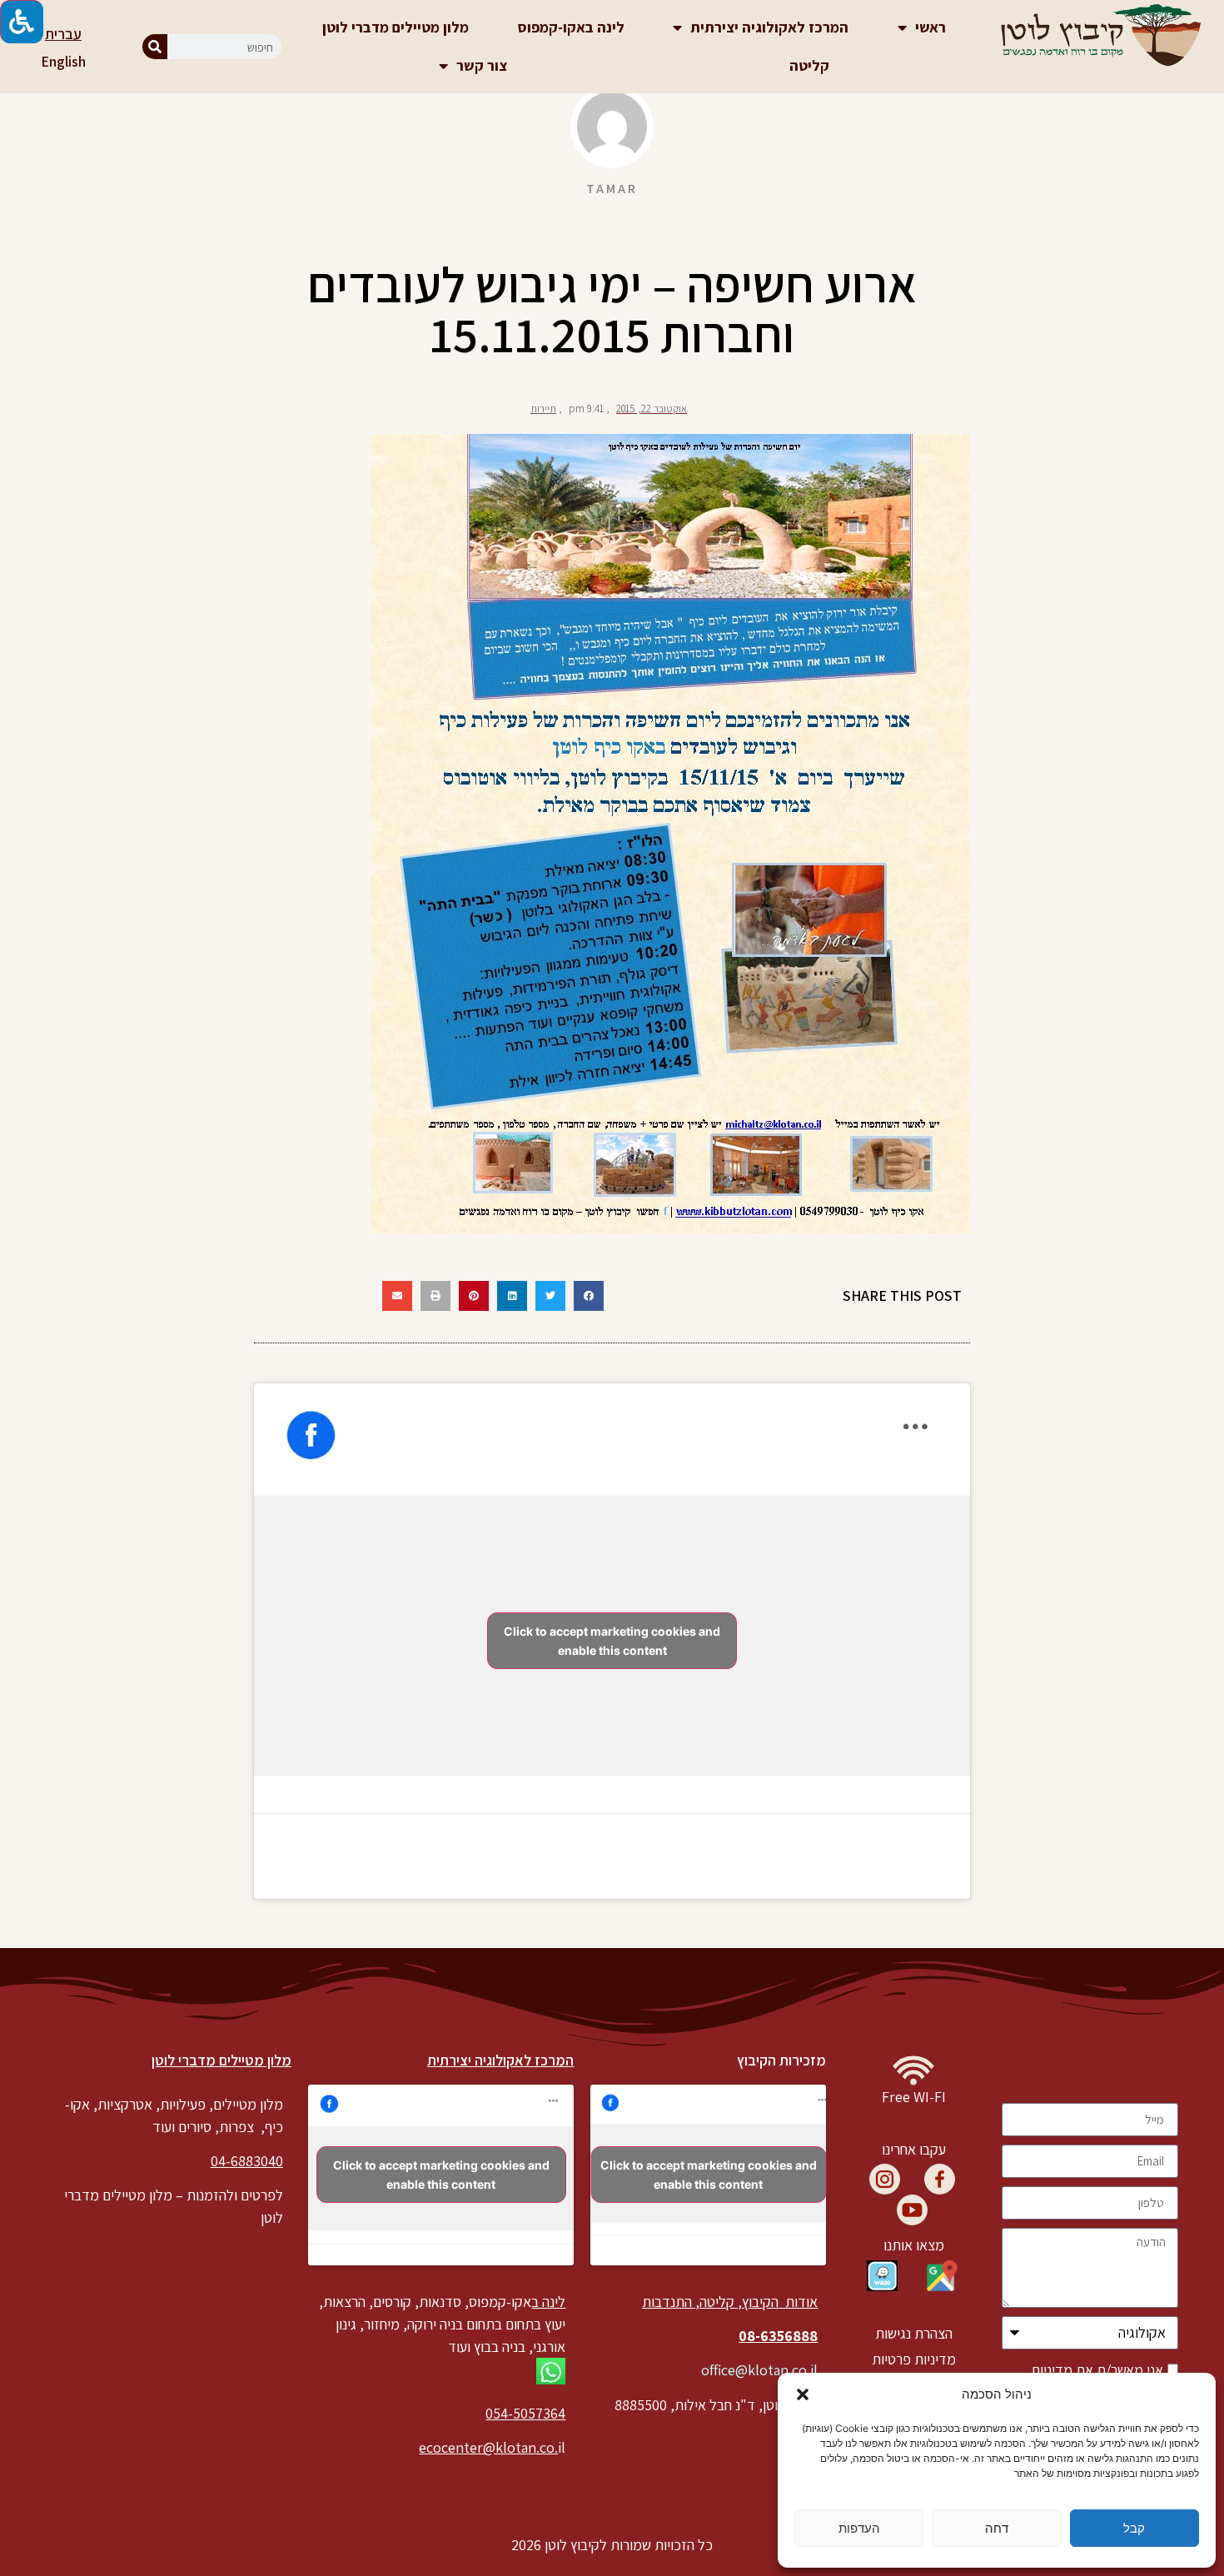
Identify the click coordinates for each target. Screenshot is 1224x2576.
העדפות (859, 2528)
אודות (800, 2302)
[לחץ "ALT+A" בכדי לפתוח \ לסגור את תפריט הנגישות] (22, 22)
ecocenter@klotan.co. (488, 2447)
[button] (803, 2394)
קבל (1134, 2528)
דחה (997, 2528)
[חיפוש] (155, 47)
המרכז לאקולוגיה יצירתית (769, 27)
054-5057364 (525, 2413)
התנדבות (667, 2302)
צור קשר (482, 65)
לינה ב (548, 2302)
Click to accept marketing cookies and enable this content (612, 1641)
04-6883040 (247, 2161)
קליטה (809, 65)
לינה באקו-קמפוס (571, 27)
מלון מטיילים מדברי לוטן (396, 27)
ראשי (930, 27)
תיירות (543, 409)
